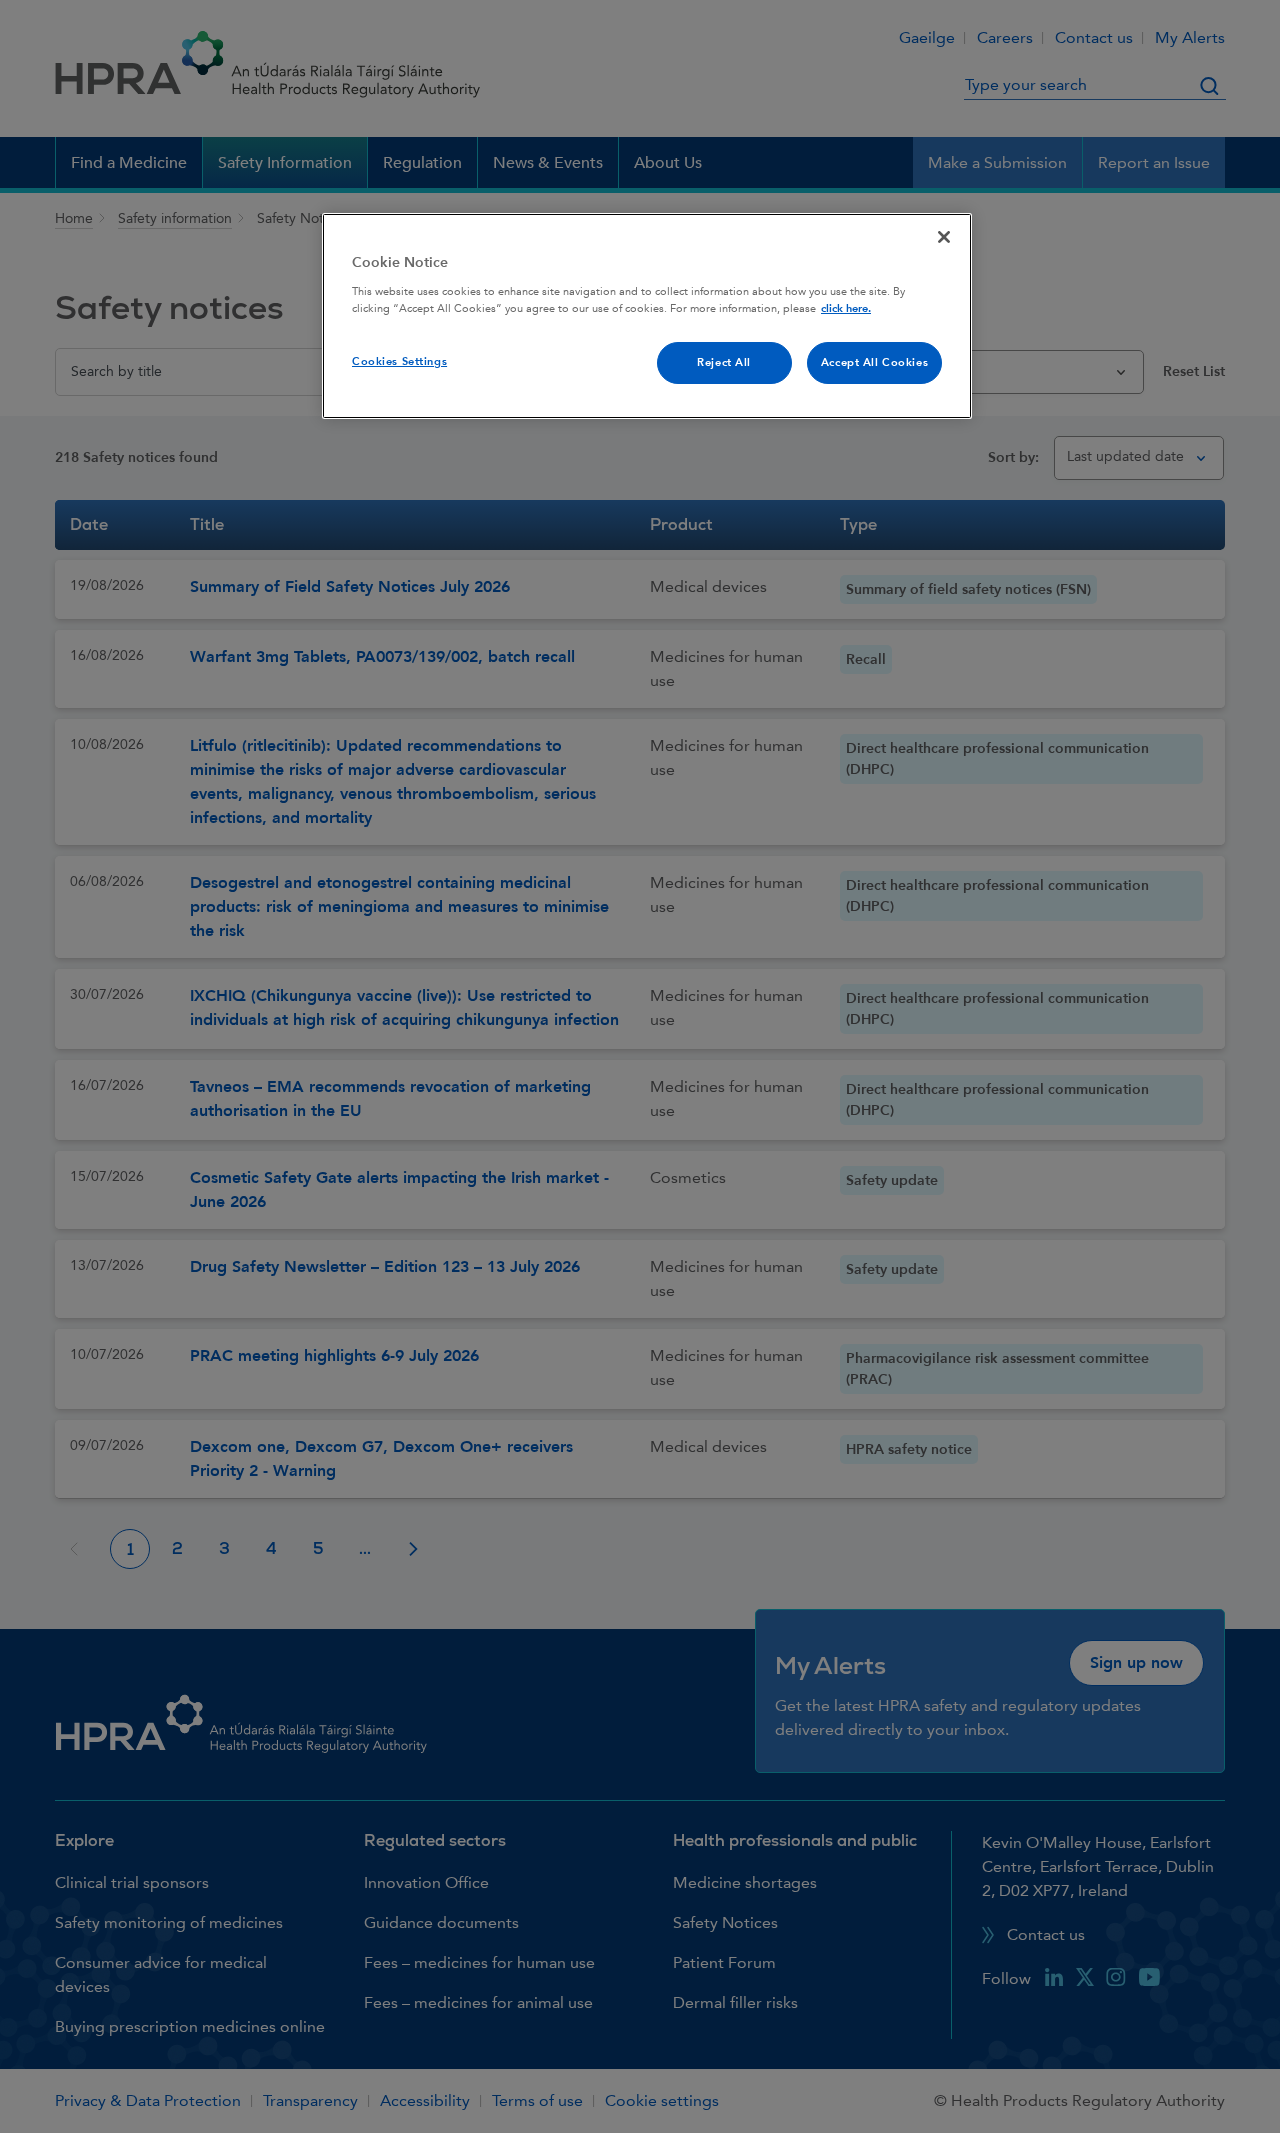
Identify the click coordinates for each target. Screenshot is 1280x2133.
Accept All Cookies (874, 362)
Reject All (724, 362)
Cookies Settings (399, 361)
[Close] (944, 237)
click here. (846, 308)
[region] (647, 316)
